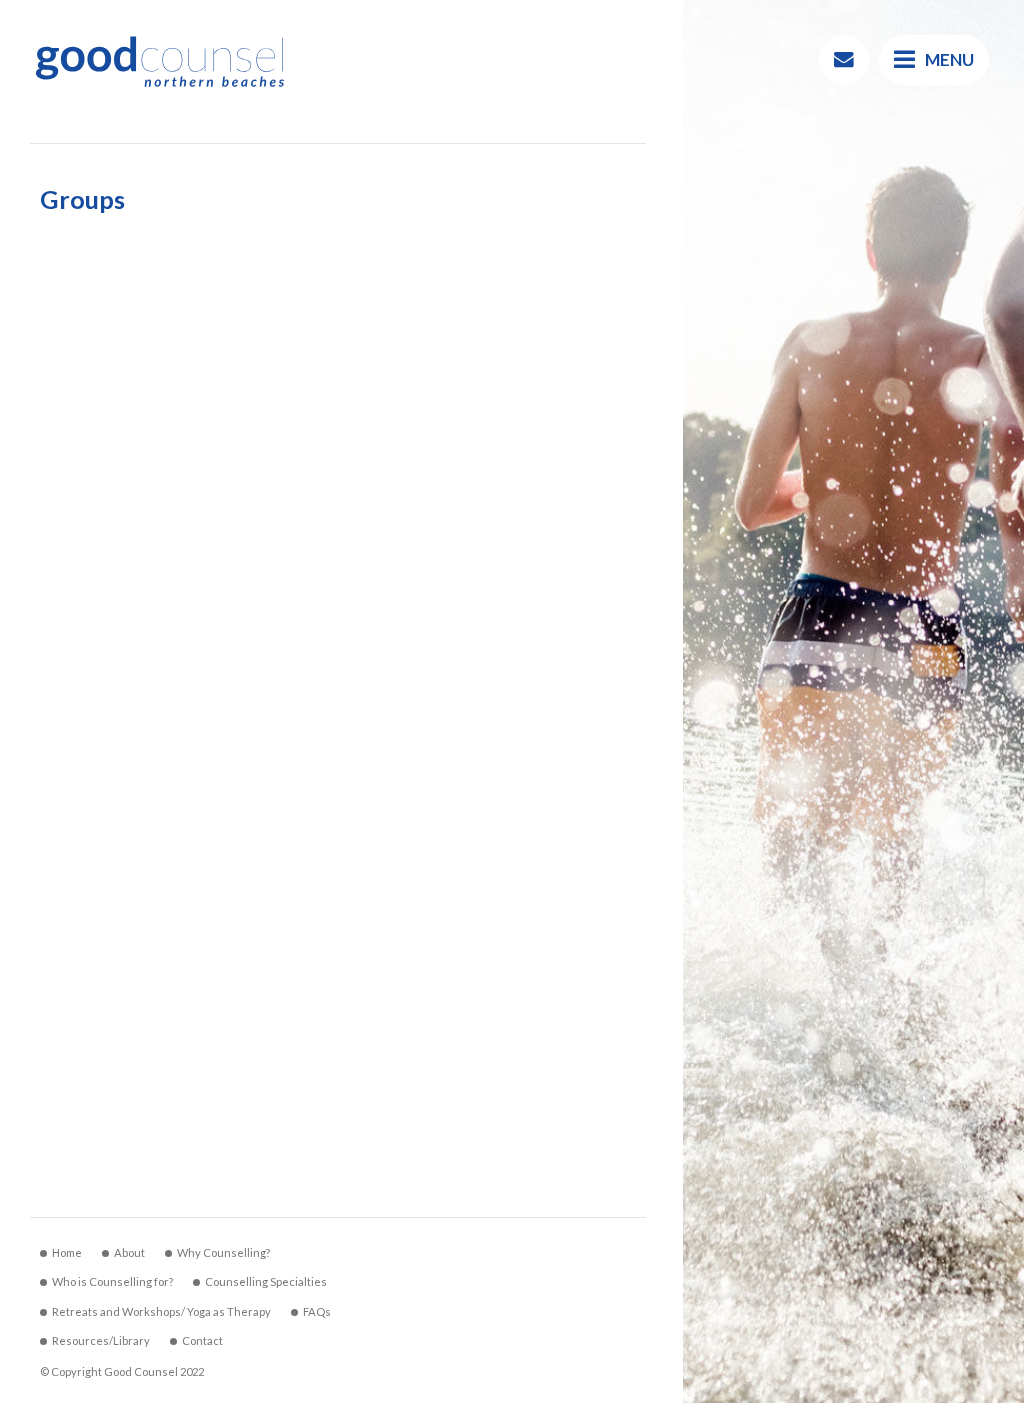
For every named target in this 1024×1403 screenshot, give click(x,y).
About (129, 1252)
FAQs (317, 1311)
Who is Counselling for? (112, 1281)
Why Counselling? (223, 1252)
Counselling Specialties (266, 1281)
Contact (202, 1340)
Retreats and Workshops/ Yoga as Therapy (161, 1311)
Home (67, 1252)
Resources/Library (101, 1340)
